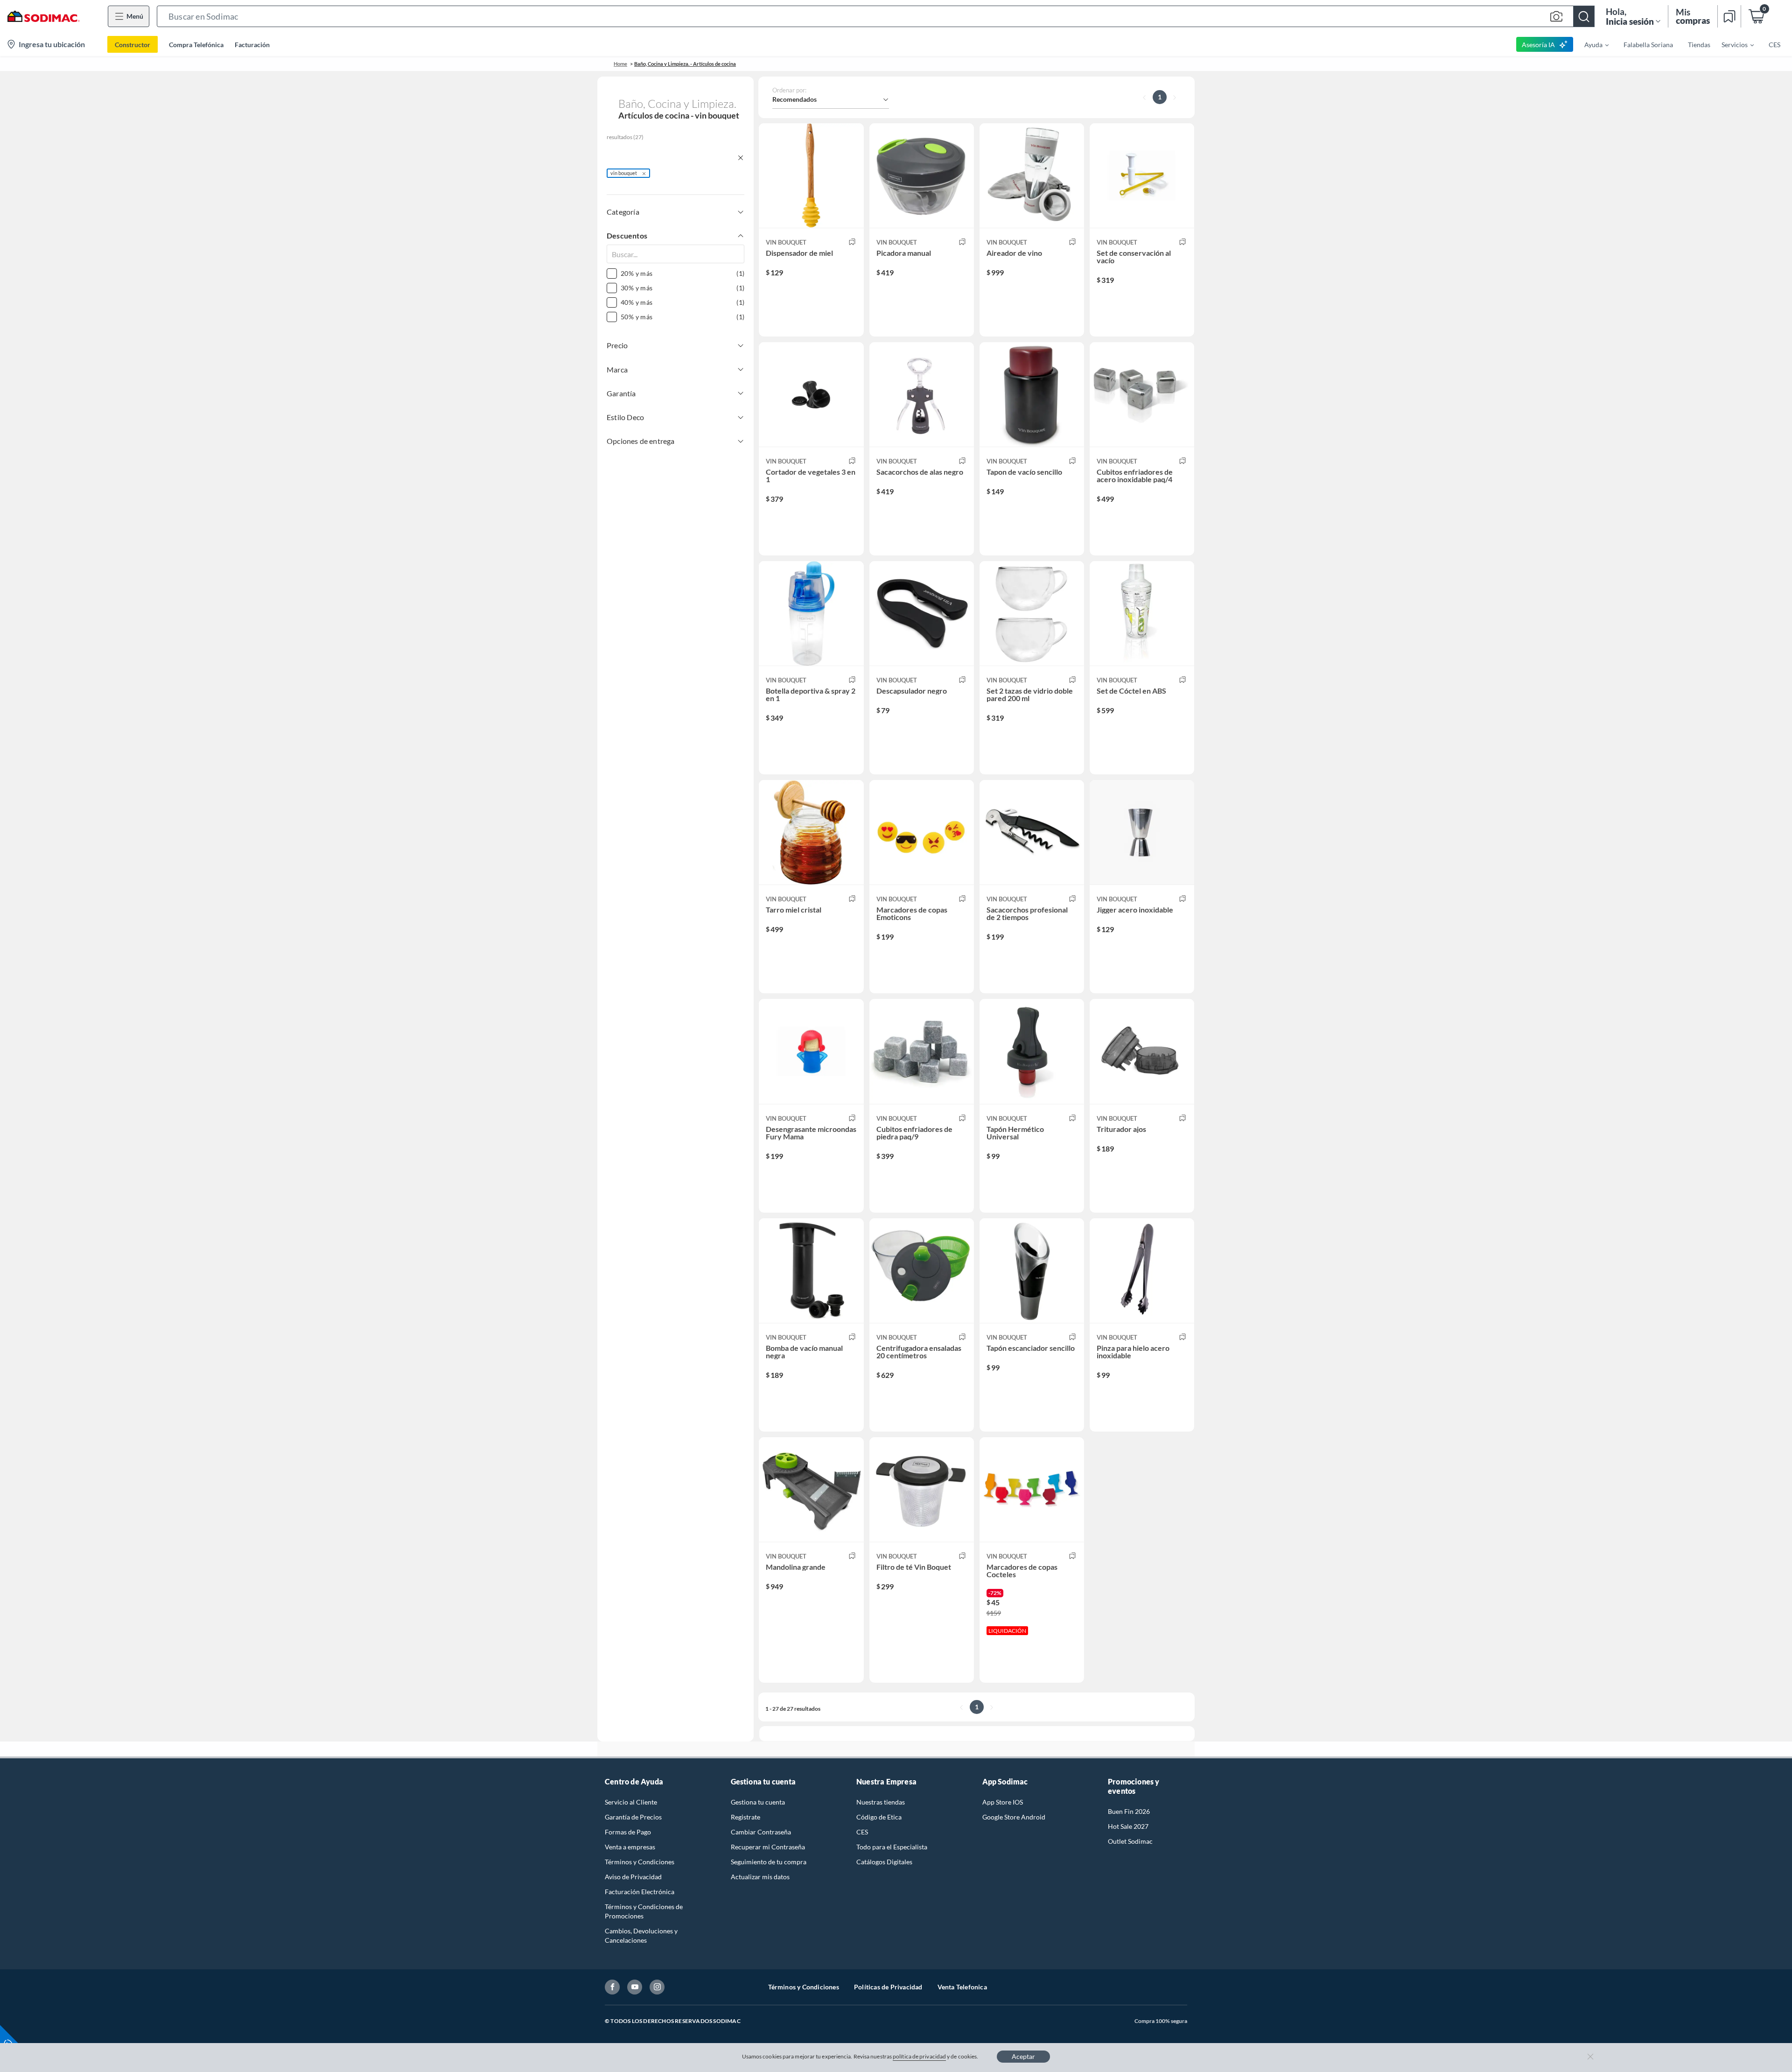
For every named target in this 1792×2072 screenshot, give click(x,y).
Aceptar (1023, 2056)
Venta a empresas (630, 1847)
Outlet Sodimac (1130, 1841)
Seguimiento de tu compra (769, 1862)
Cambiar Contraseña (761, 1832)
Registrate (745, 1817)
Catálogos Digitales (884, 1862)
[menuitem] (1591, 44)
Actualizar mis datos (760, 1877)
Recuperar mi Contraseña (768, 1847)
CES (862, 1832)
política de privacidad (919, 2056)
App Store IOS (1003, 1802)
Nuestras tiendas (881, 1802)
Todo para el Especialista (892, 1847)
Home (620, 64)
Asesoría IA (1538, 45)
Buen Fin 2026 (1129, 1811)
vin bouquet (624, 173)
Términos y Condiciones (640, 1862)
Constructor (133, 45)
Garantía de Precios (633, 1817)
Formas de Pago (628, 1832)
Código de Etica (879, 1817)
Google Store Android (1014, 1817)
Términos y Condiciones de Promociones (644, 1911)
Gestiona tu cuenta (758, 1802)
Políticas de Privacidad (888, 1987)
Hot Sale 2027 (1128, 1826)
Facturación (252, 45)
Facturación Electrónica (640, 1892)
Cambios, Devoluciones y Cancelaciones (641, 1935)
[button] (876, 16)
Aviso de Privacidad (633, 1877)
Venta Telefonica (962, 1987)
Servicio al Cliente (631, 1802)
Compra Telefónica (196, 45)
